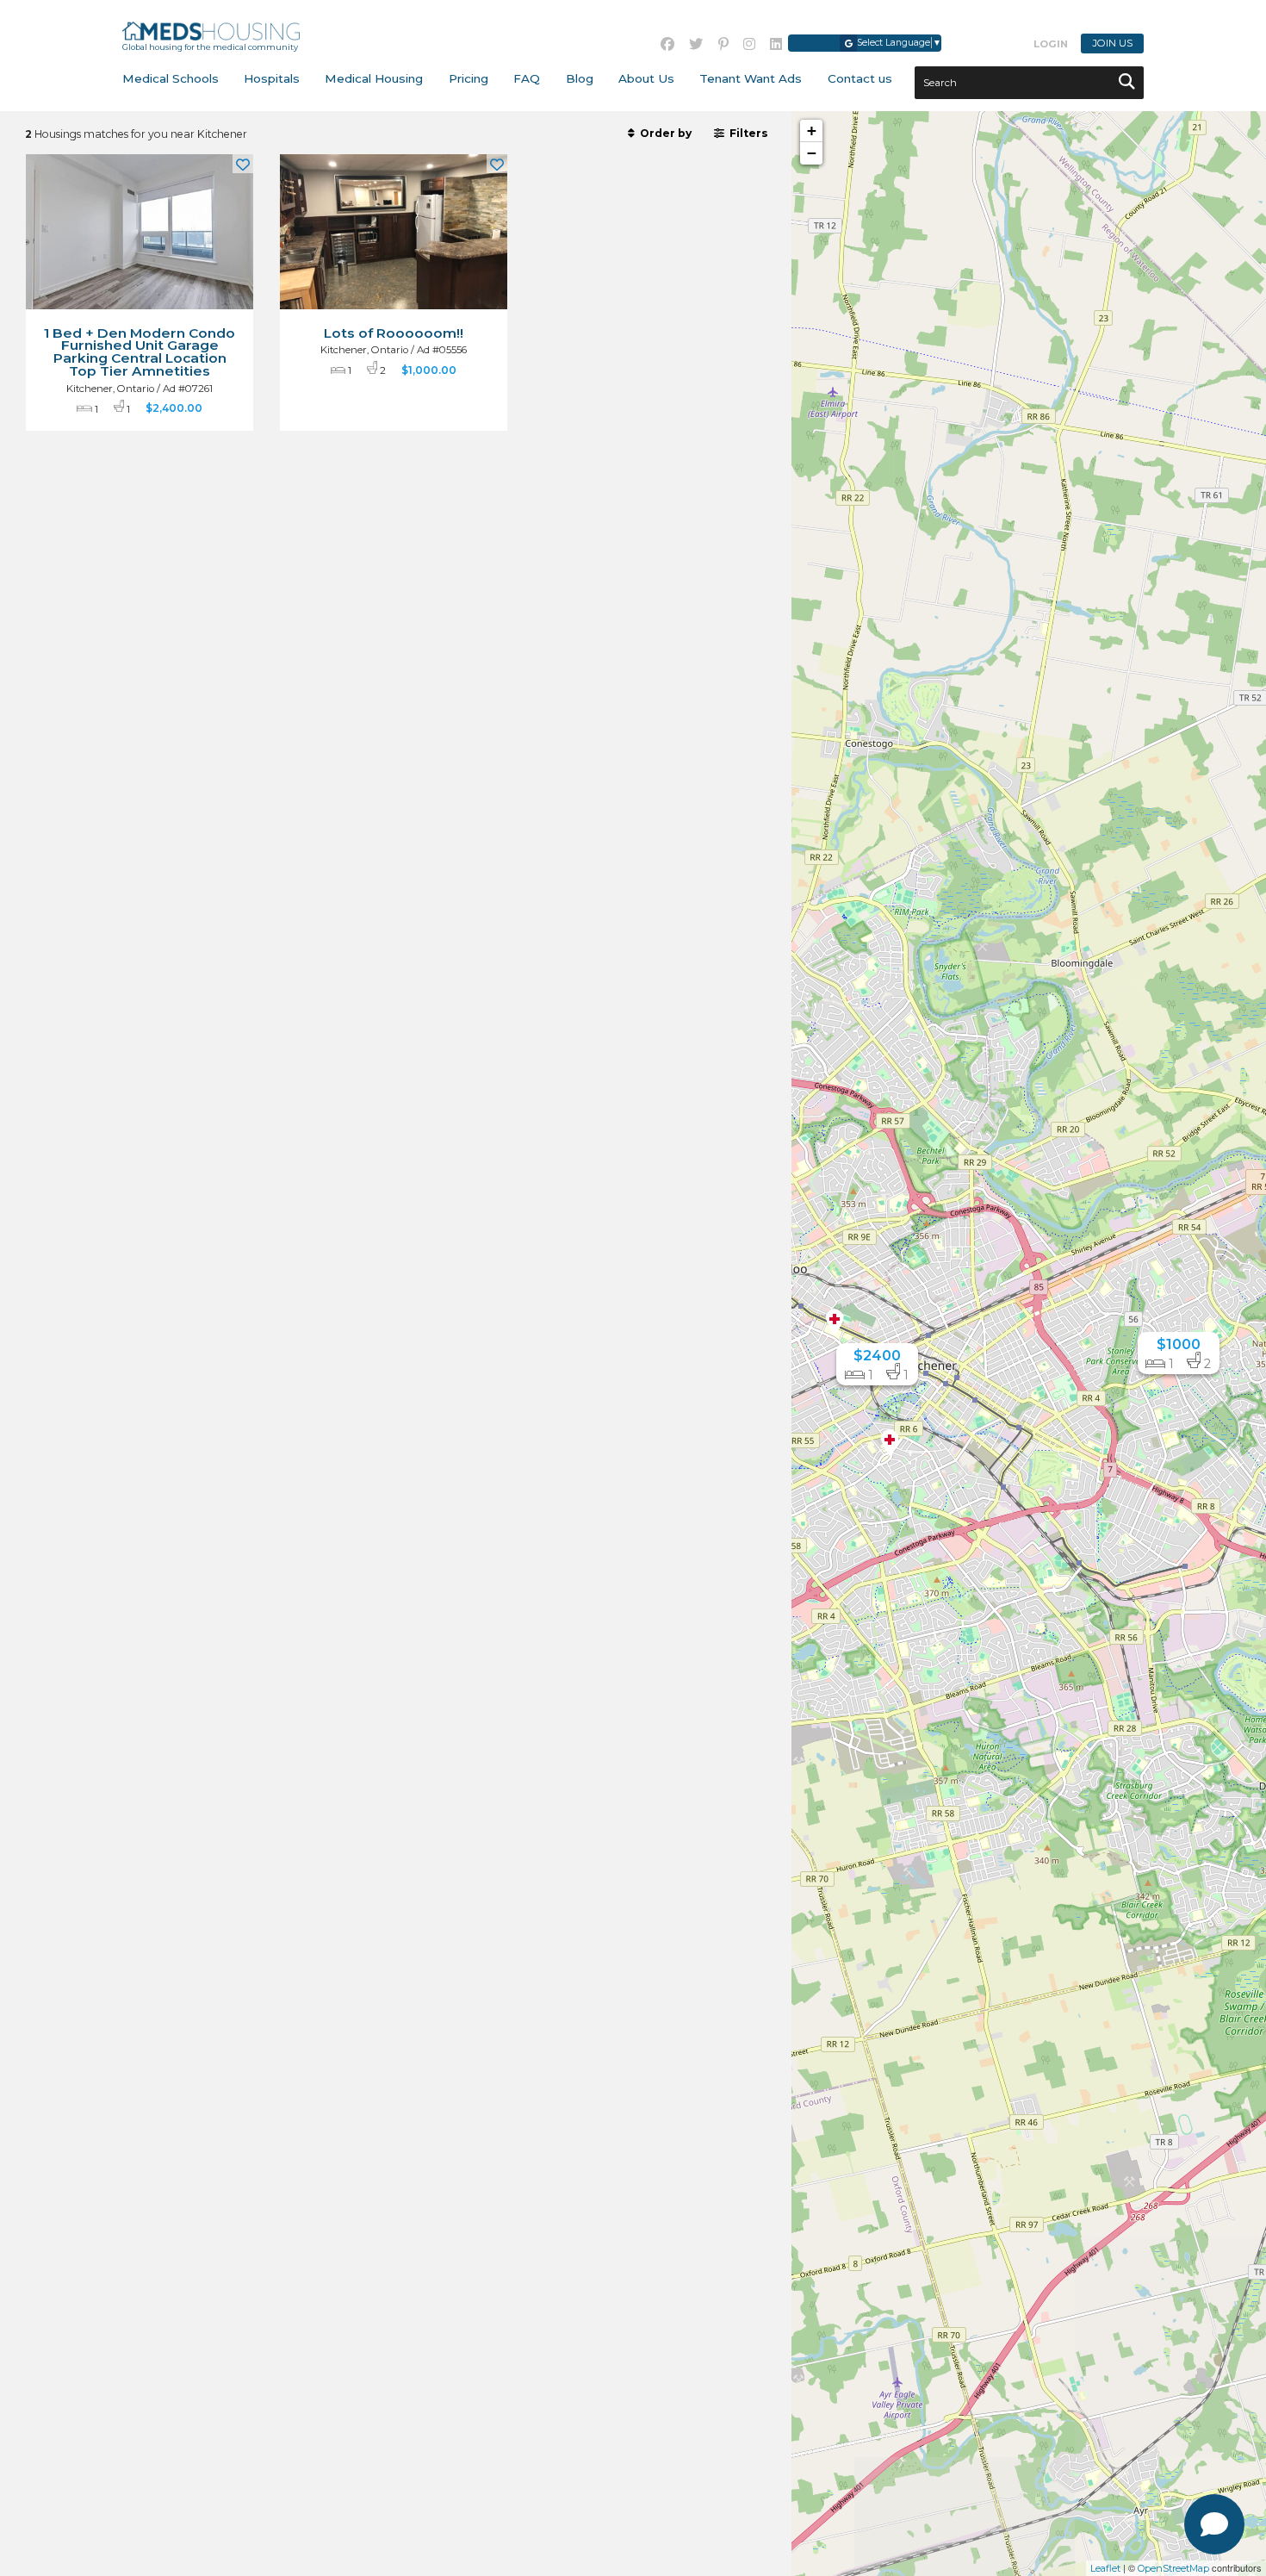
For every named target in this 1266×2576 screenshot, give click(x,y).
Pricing (469, 78)
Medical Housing (374, 78)
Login (1051, 44)
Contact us (860, 78)
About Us (646, 78)
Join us (1112, 44)
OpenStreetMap (1173, 2568)
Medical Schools (171, 78)
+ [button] (812, 131)
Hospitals (272, 78)
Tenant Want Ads (751, 78)
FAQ (527, 78)
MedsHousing (211, 31)
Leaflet (1105, 2568)
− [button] (812, 153)
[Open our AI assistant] (1214, 2524)
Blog (580, 78)
